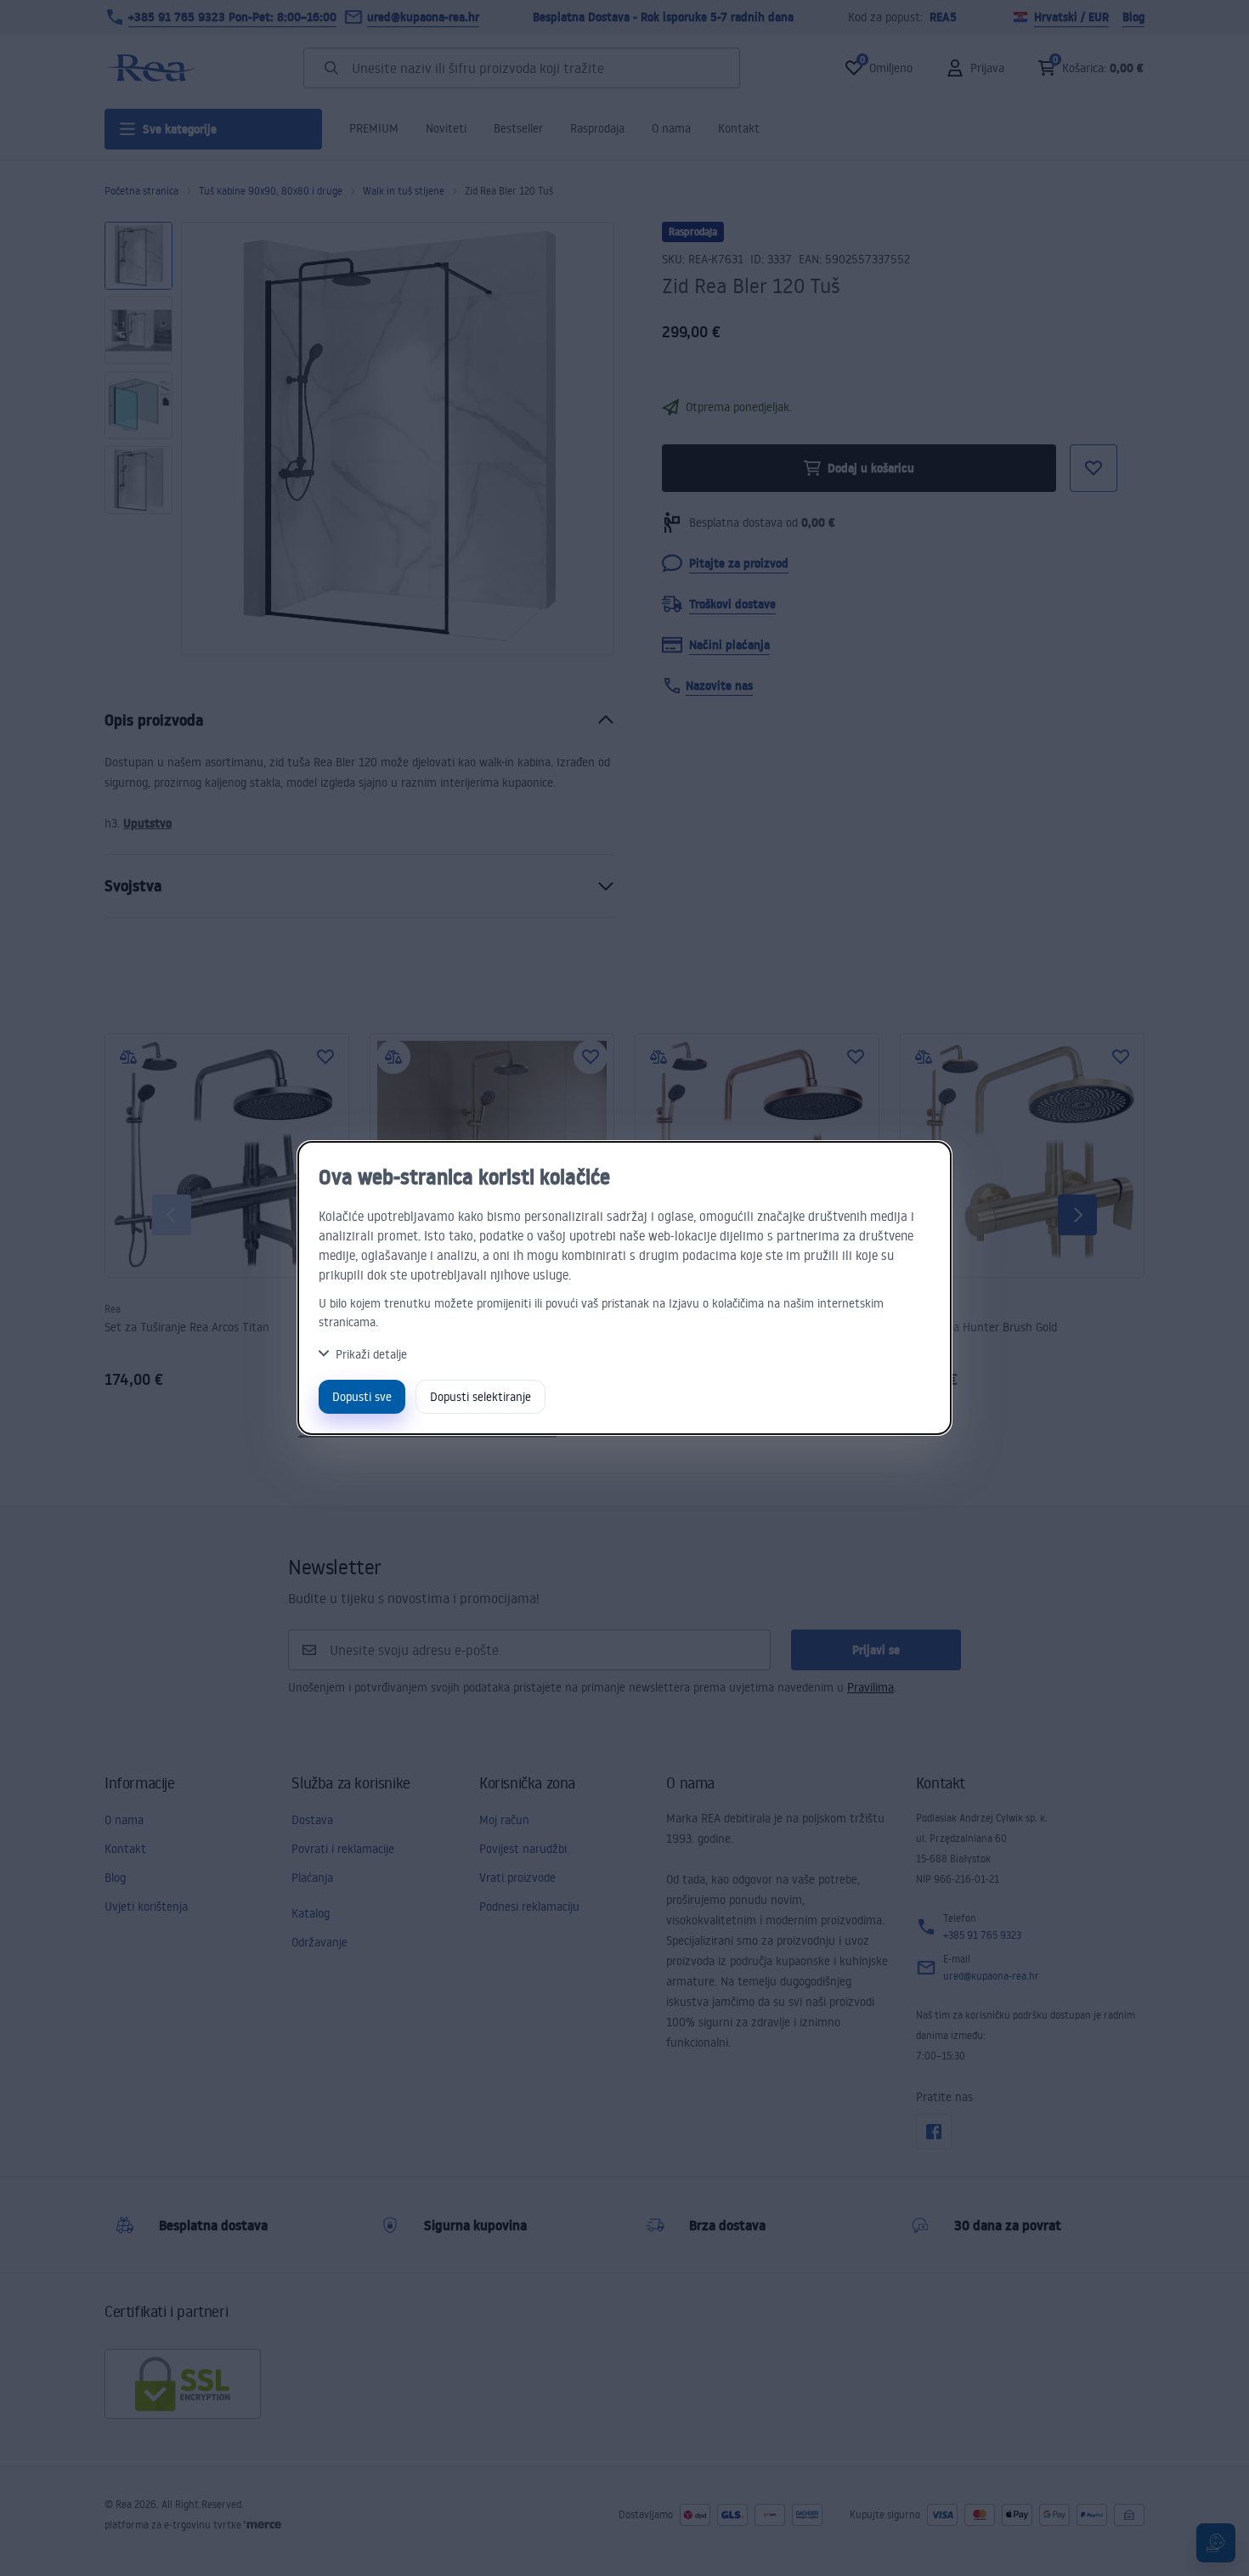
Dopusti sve (362, 1396)
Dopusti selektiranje (480, 1396)
